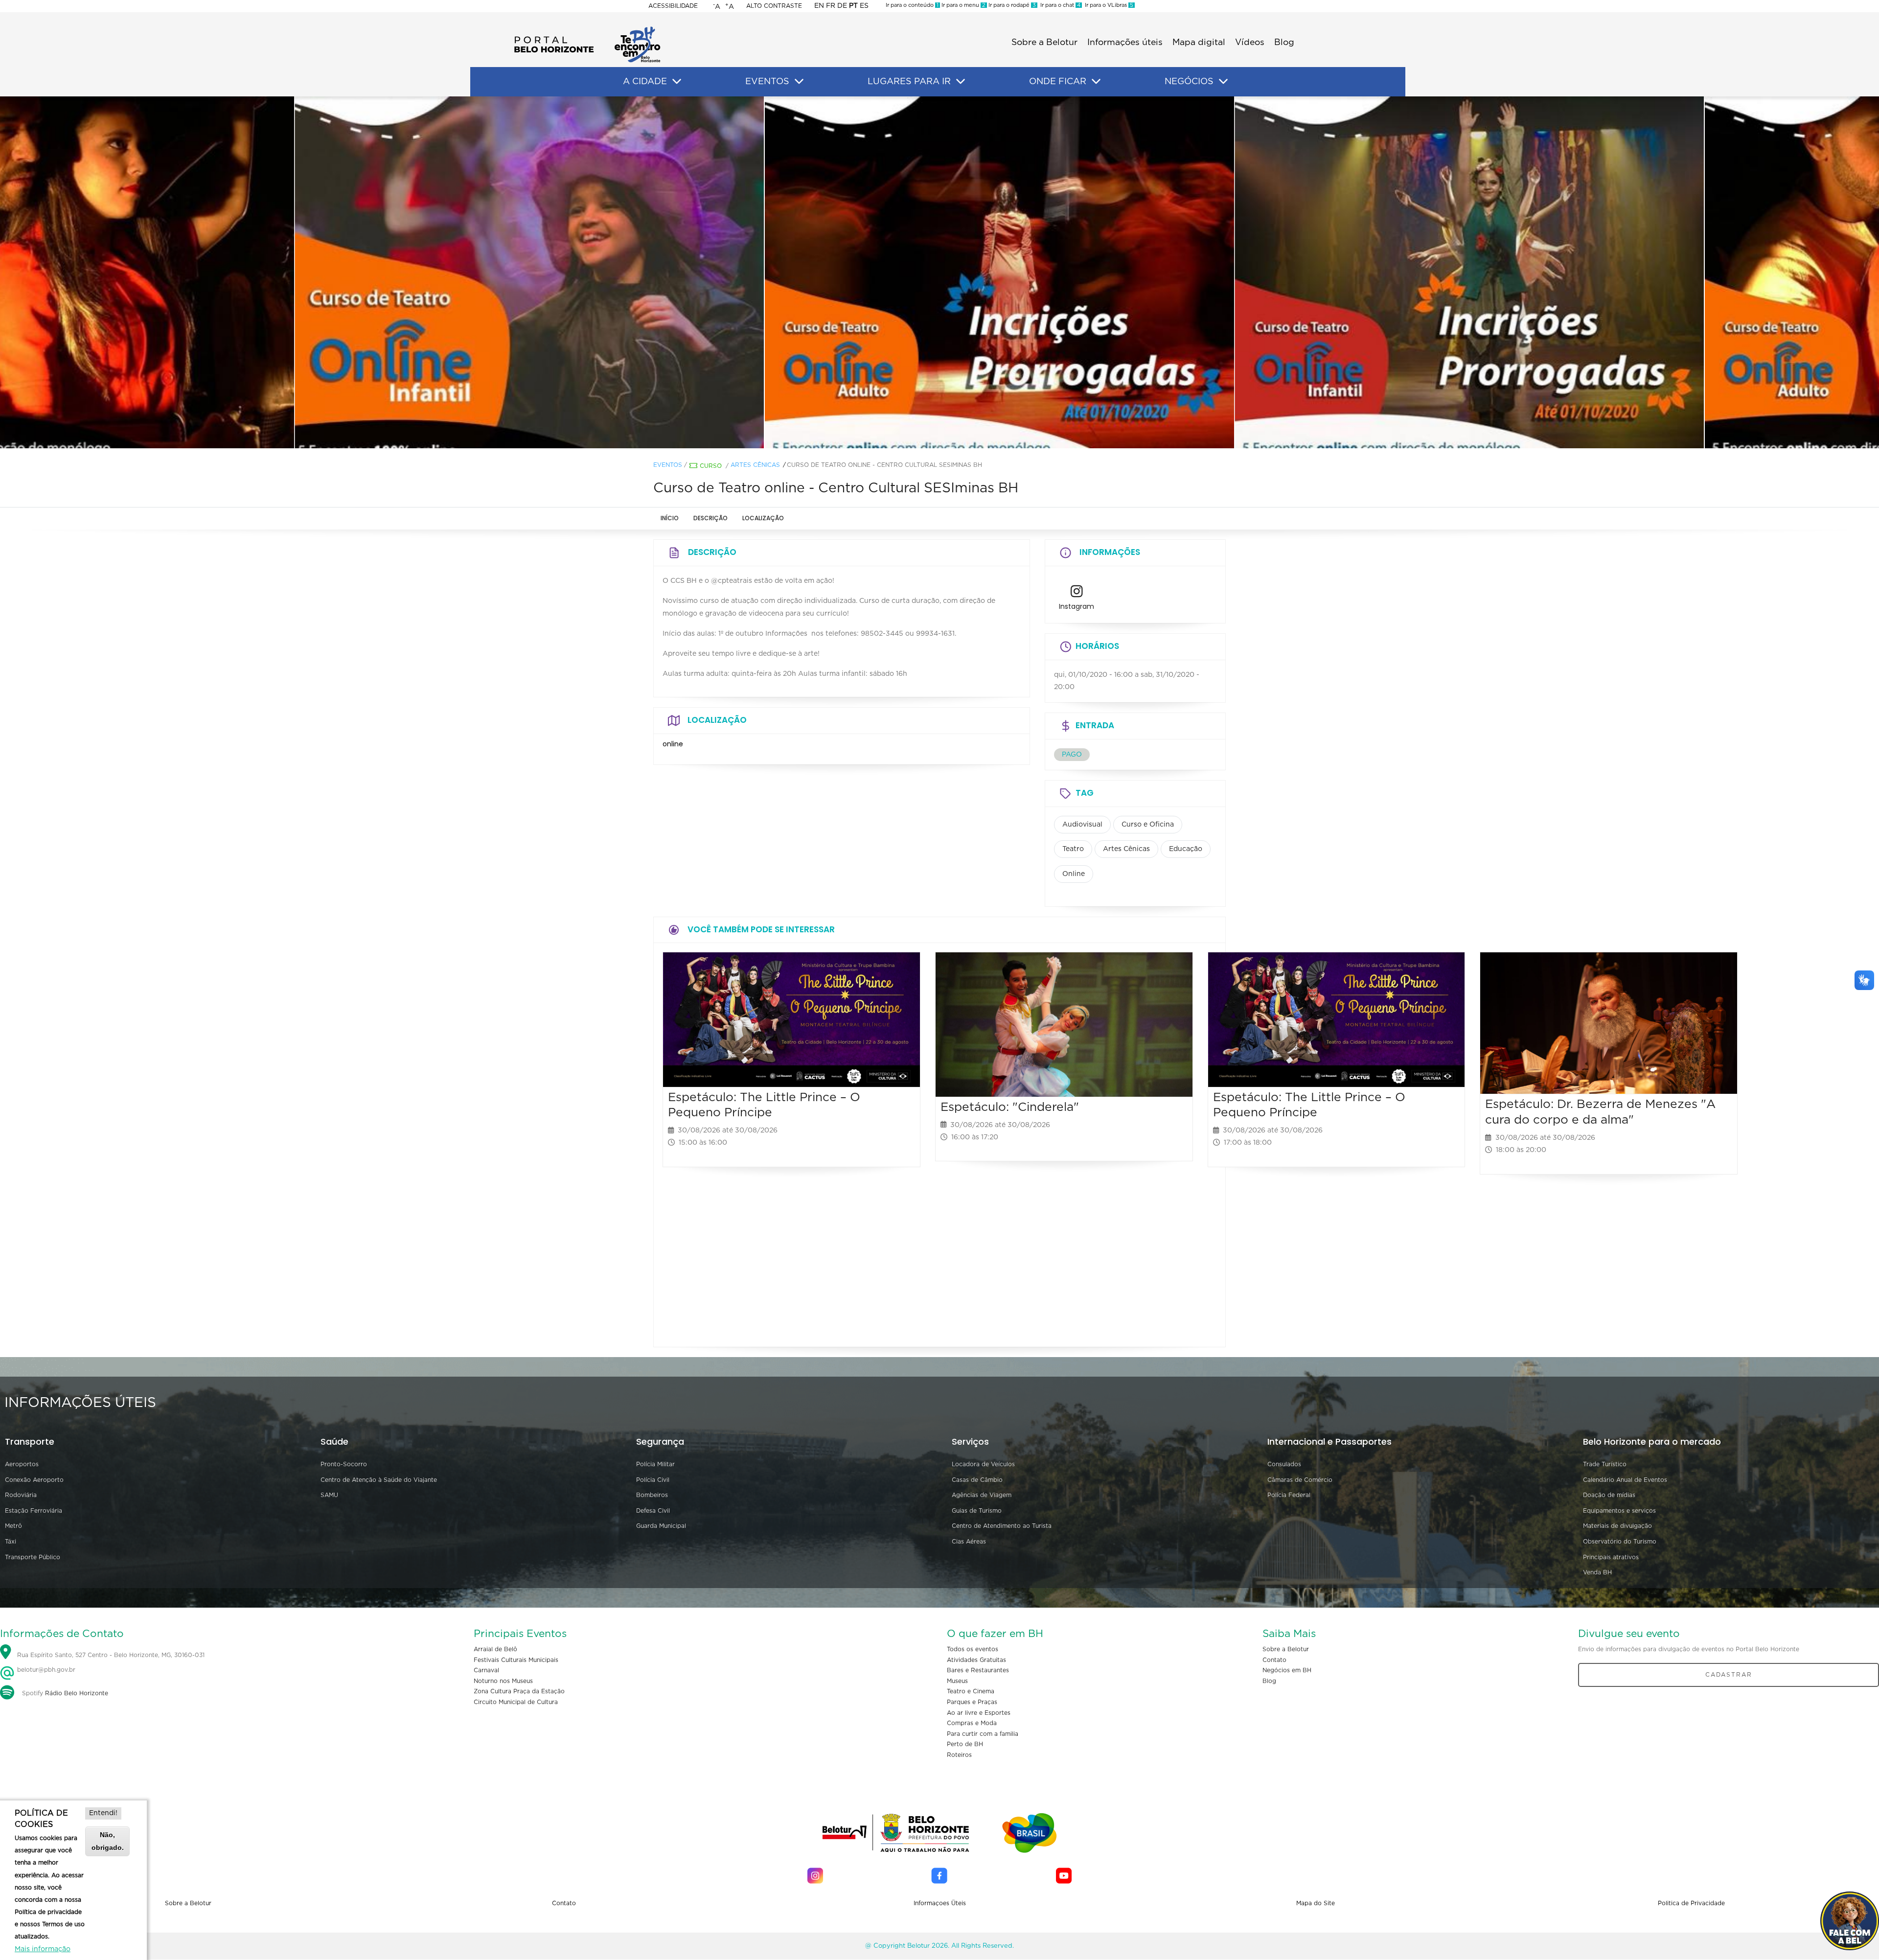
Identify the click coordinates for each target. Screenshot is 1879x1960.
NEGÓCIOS (1189, 82)
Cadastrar (1729, 1675)
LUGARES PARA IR (909, 82)
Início (670, 518)
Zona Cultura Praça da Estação (519, 1691)
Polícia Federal (1289, 1495)
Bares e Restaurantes (978, 1670)
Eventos (668, 465)
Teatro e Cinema (971, 1691)
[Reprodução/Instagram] (470, 273)
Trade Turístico (1605, 1464)
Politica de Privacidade (1691, 1903)
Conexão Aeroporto (34, 1480)
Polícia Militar (655, 1464)
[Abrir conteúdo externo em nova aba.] (1077, 594)
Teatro (1073, 849)
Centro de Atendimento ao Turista (1002, 1526)
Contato (1274, 1660)
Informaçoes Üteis (940, 1903)
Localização (763, 518)
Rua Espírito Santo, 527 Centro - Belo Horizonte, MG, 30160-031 (111, 1655)
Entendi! (103, 1813)
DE (842, 6)
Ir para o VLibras (1108, 5)
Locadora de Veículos (983, 1464)
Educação (1186, 849)
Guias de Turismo (977, 1511)
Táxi (11, 1542)
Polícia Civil (653, 1480)
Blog (1284, 43)
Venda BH (1597, 1572)
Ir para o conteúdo (912, 5)
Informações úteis (1125, 43)
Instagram (1077, 606)
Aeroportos (22, 1464)
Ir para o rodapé (1011, 5)
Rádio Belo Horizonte (77, 1693)
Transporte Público (33, 1557)
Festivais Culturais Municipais (516, 1660)
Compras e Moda (972, 1723)
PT (853, 6)
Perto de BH (965, 1744)
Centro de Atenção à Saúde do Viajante (379, 1480)
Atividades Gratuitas (976, 1660)
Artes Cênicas (755, 465)
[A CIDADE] (677, 82)
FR (831, 6)
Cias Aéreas (969, 1542)
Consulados (1284, 1464)
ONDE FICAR (1058, 82)
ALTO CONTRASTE (774, 6)
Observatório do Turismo (1620, 1542)
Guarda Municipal (661, 1526)
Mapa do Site (1316, 1903)
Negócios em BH (1287, 1670)
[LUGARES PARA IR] (961, 82)
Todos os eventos (973, 1649)
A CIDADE (645, 82)
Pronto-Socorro (344, 1464)
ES (864, 6)
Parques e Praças (972, 1702)
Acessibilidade (673, 6)
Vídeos (1250, 43)
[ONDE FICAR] (1096, 82)
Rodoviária (21, 1495)
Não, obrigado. (108, 1841)
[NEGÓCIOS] (1223, 82)
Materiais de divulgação (1617, 1526)
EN (819, 6)
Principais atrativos (1611, 1557)
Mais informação (43, 1949)
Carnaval (486, 1670)
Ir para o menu (963, 5)
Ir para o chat (1059, 5)
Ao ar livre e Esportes (979, 1713)
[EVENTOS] (799, 82)
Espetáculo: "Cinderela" (1010, 1107)
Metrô (13, 1526)
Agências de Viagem (982, 1495)
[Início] (587, 29)
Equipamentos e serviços (1619, 1511)
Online (1074, 874)
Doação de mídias (1609, 1495)
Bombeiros (652, 1495)
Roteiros (959, 1755)
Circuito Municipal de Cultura (516, 1702)
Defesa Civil (653, 1511)
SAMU (329, 1495)
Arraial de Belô (495, 1649)
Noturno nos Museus (503, 1681)
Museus (957, 1681)
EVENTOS (767, 82)
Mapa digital (1199, 43)
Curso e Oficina (1148, 825)
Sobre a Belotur (1044, 43)
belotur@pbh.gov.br (45, 1670)
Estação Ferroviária (34, 1511)
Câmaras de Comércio (1300, 1480)
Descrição (710, 518)
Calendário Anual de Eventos (1625, 1480)
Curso (711, 466)
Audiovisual (1082, 825)
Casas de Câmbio (977, 1480)
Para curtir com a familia (983, 1734)
